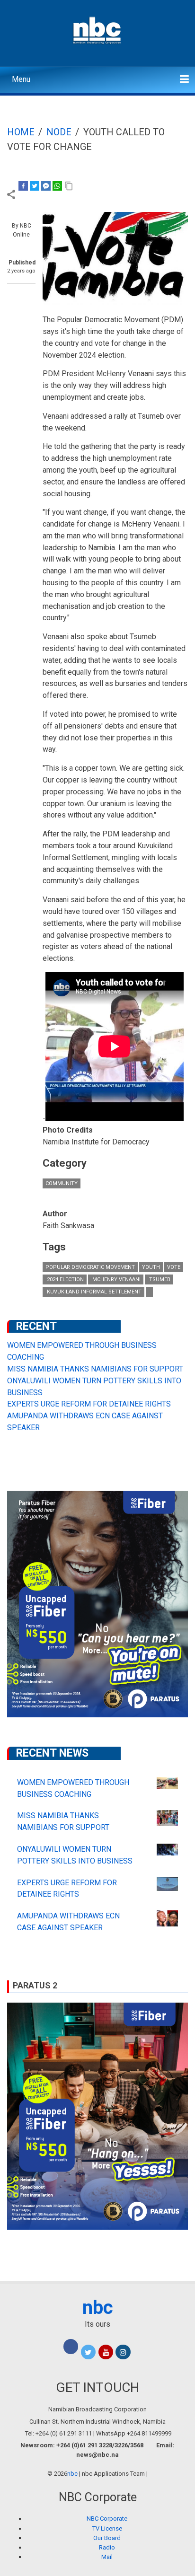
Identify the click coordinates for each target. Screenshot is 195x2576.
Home (21, 132)
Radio (107, 2547)
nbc (98, 2308)
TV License (107, 2528)
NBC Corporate (107, 2519)
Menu (21, 79)
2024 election (65, 1279)
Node (59, 132)
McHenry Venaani (116, 1279)
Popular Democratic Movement (90, 1267)
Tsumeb (159, 1279)
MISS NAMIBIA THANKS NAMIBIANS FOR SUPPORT (95, 1369)
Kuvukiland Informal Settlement (93, 1292)
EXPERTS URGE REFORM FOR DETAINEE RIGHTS (89, 1404)
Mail (107, 2557)
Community (62, 1183)
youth (151, 1267)
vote (174, 1267)
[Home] (98, 29)
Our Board (107, 2538)
